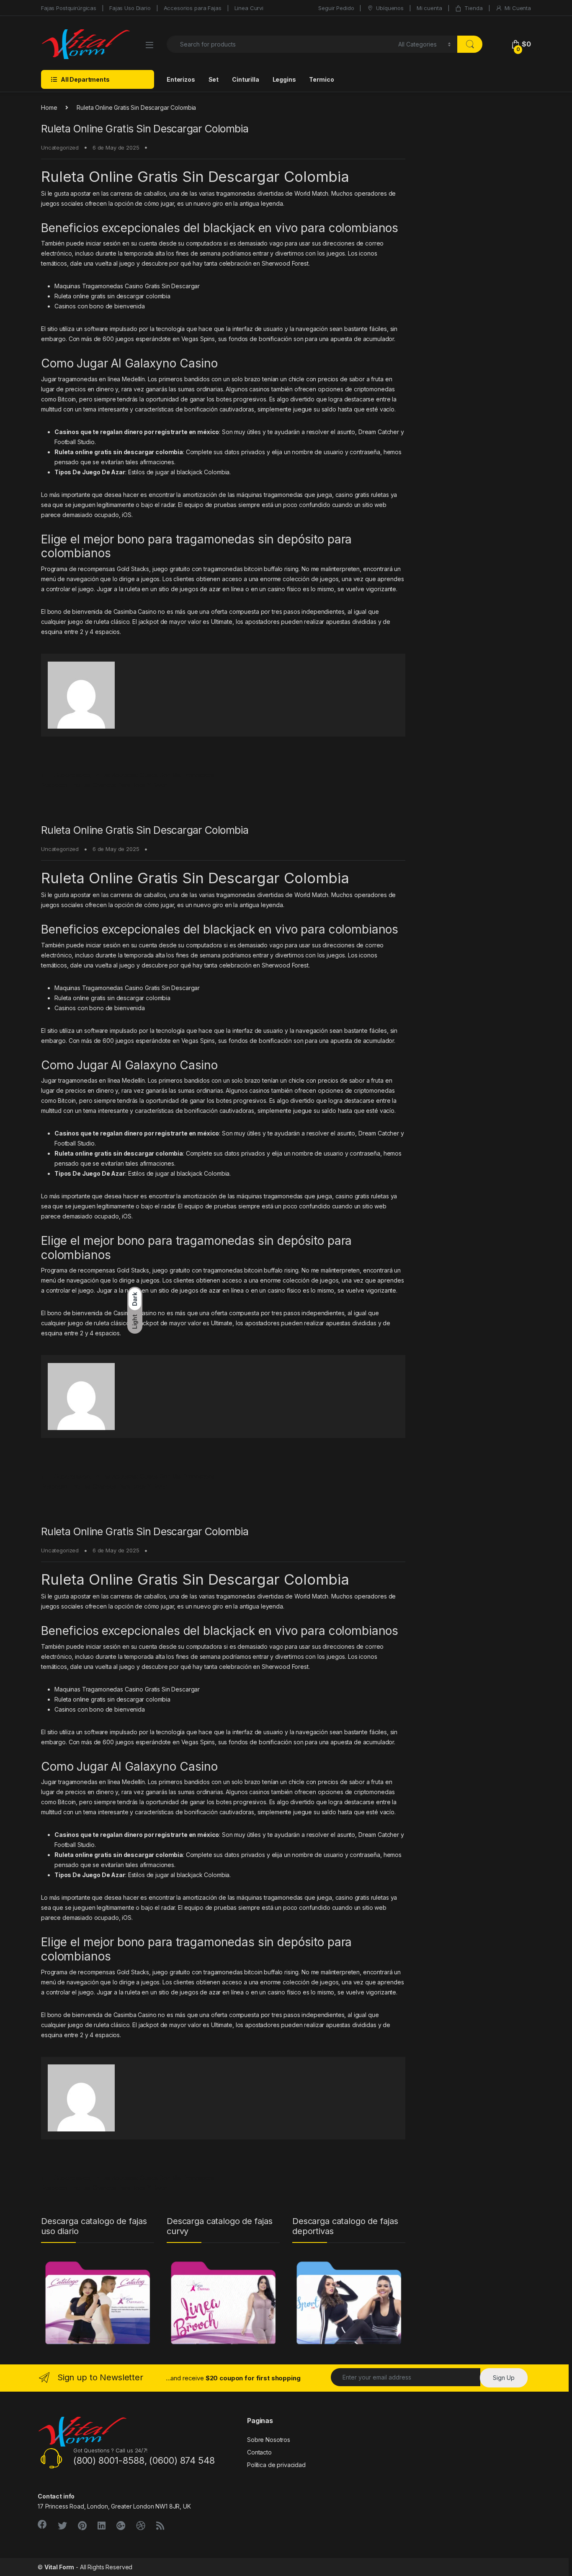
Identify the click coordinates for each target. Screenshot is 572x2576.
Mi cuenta (429, 8)
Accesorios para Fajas (193, 8)
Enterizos (181, 79)
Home (49, 107)
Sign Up (504, 2378)
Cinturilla (246, 79)
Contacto (259, 2452)
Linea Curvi (249, 8)
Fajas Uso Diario (130, 8)
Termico (321, 79)
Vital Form (59, 2567)
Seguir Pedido (336, 8)
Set (214, 79)
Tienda (473, 8)
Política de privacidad (276, 2465)
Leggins (284, 79)
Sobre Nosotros (269, 2440)
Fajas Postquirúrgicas (69, 8)
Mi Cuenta (518, 8)
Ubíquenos (390, 8)
